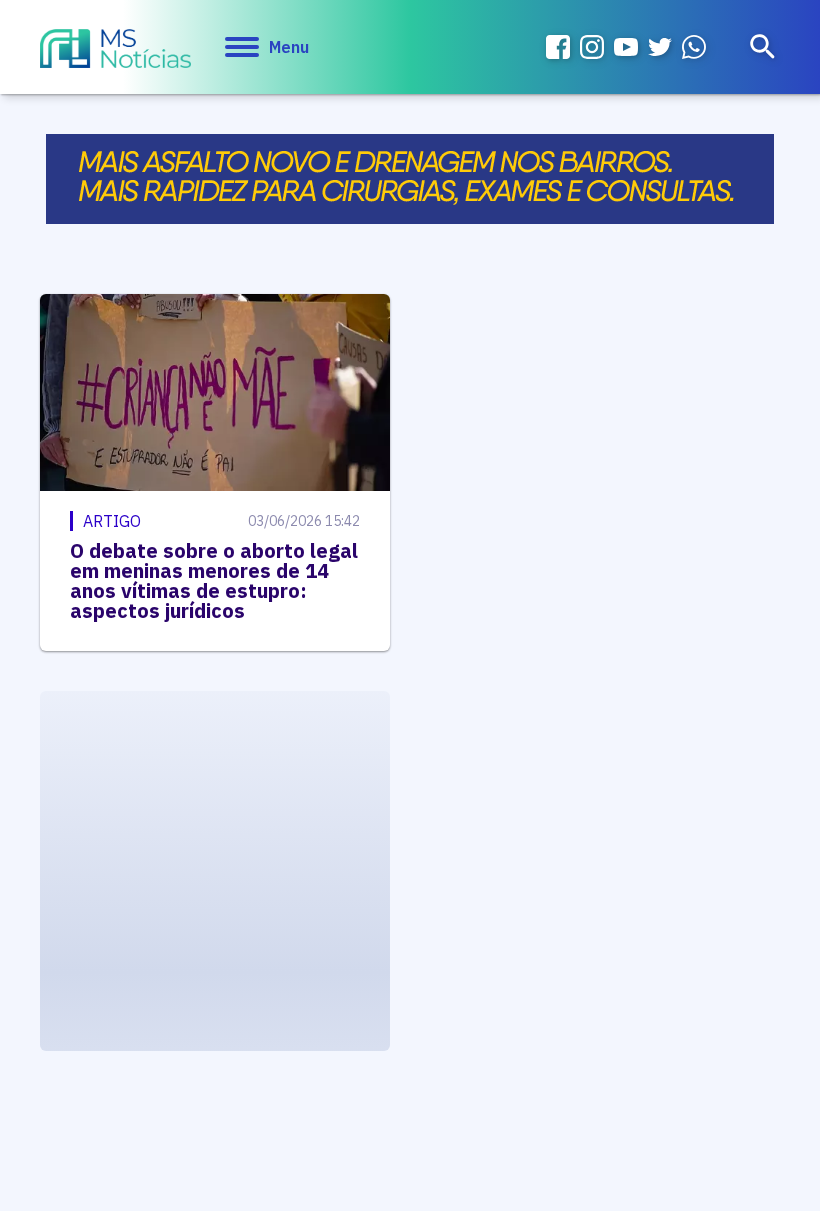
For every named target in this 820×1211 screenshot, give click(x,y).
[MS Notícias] (115, 51)
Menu (289, 47)
